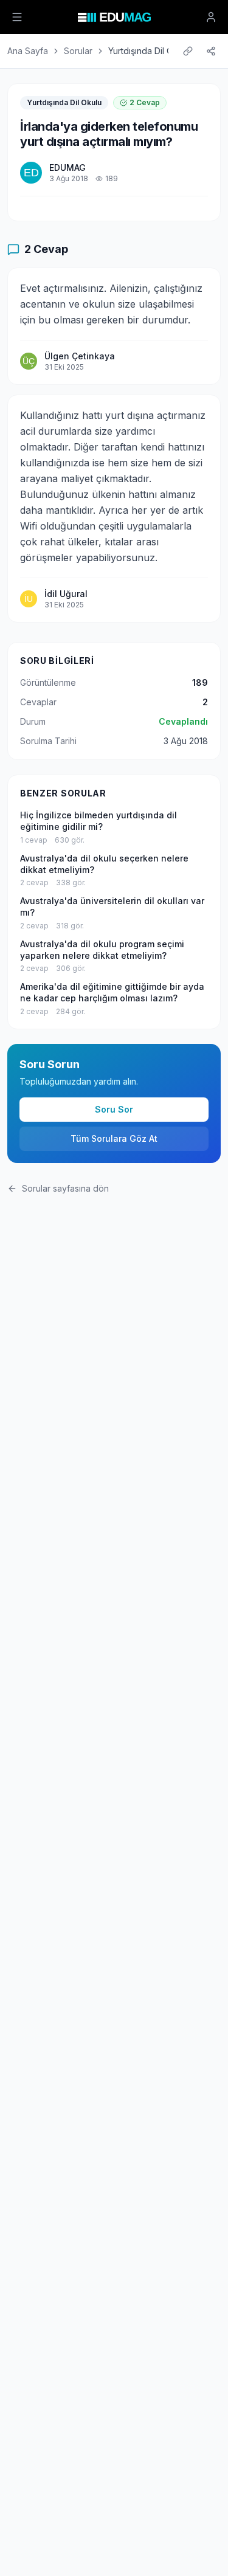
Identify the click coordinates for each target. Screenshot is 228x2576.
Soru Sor (114, 1109)
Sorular (78, 51)
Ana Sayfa (28, 51)
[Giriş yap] (211, 17)
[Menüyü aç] (17, 17)
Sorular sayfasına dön (65, 1188)
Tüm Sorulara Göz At (114, 1138)
